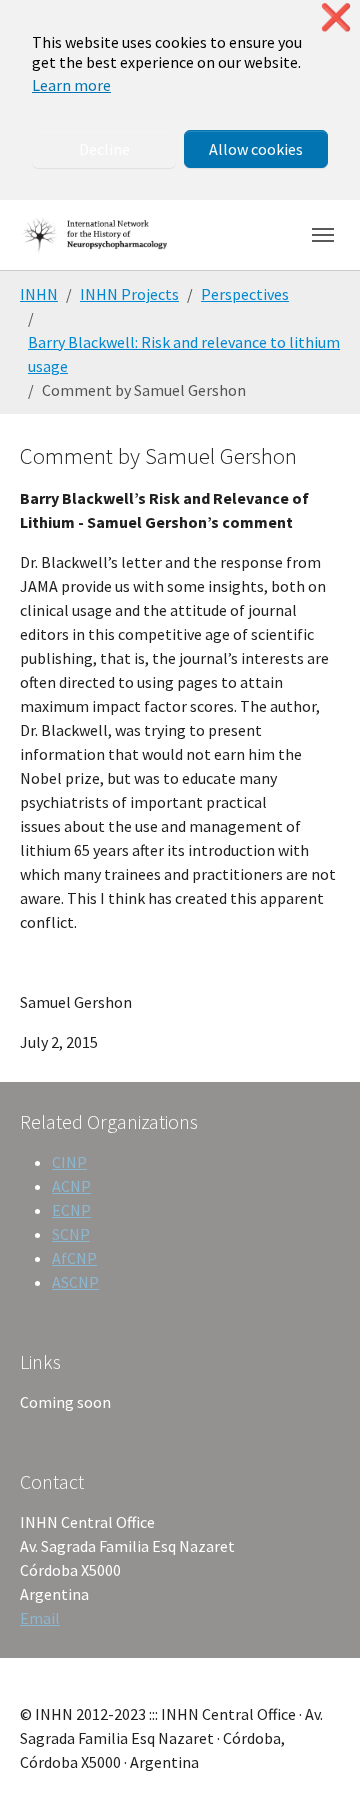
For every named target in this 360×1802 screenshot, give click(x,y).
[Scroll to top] (316, 1758)
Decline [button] (104, 149)
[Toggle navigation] (323, 235)
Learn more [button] (71, 85)
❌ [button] (336, 17)
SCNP (71, 1234)
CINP (69, 1162)
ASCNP (75, 1282)
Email (40, 1618)
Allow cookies (256, 149)
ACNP (71, 1186)
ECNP (71, 1210)
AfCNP (74, 1258)
